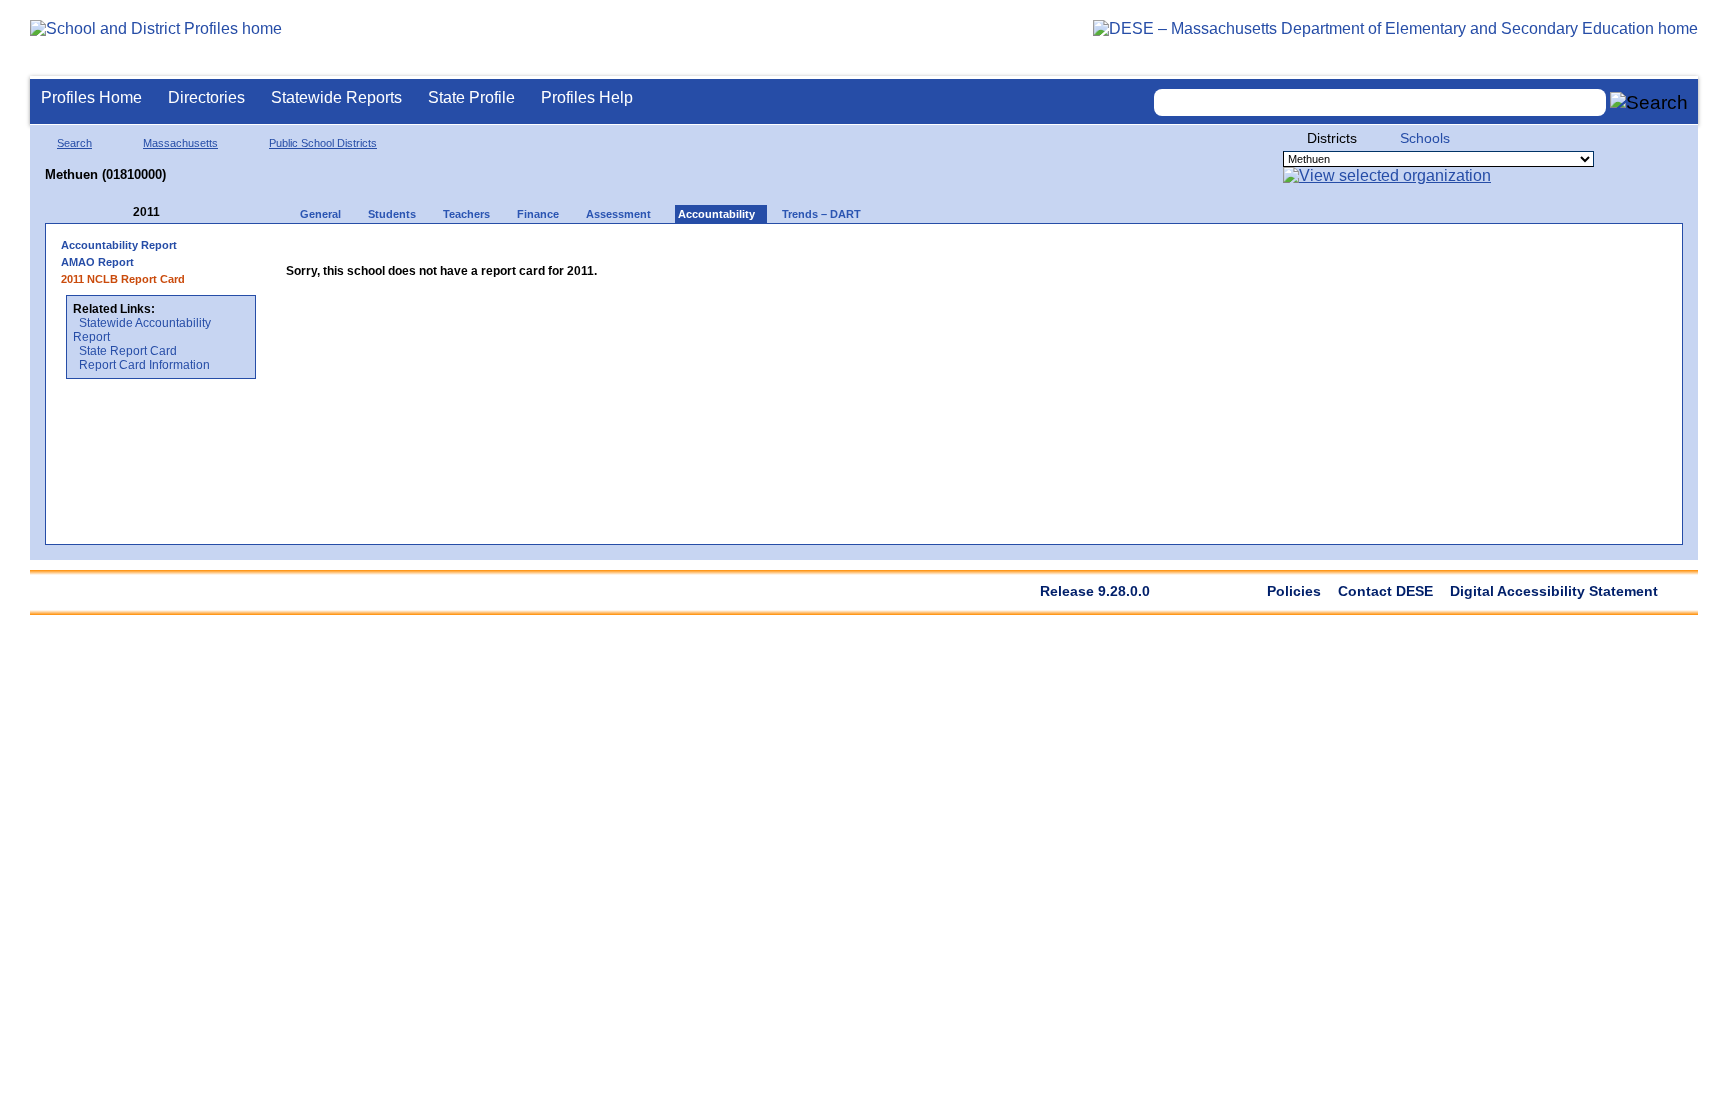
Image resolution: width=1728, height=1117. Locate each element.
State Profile (471, 97)
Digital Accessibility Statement (1554, 591)
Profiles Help (587, 97)
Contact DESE (1385, 591)
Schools (1425, 138)
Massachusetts (180, 143)
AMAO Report (97, 262)
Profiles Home (91, 97)
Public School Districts (323, 143)
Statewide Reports (336, 97)
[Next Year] (187, 212)
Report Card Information (144, 365)
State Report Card (128, 351)
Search (74, 143)
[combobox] (1380, 102)
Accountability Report (119, 245)
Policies (1294, 591)
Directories (206, 97)
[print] (640, 251)
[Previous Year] (119, 212)
